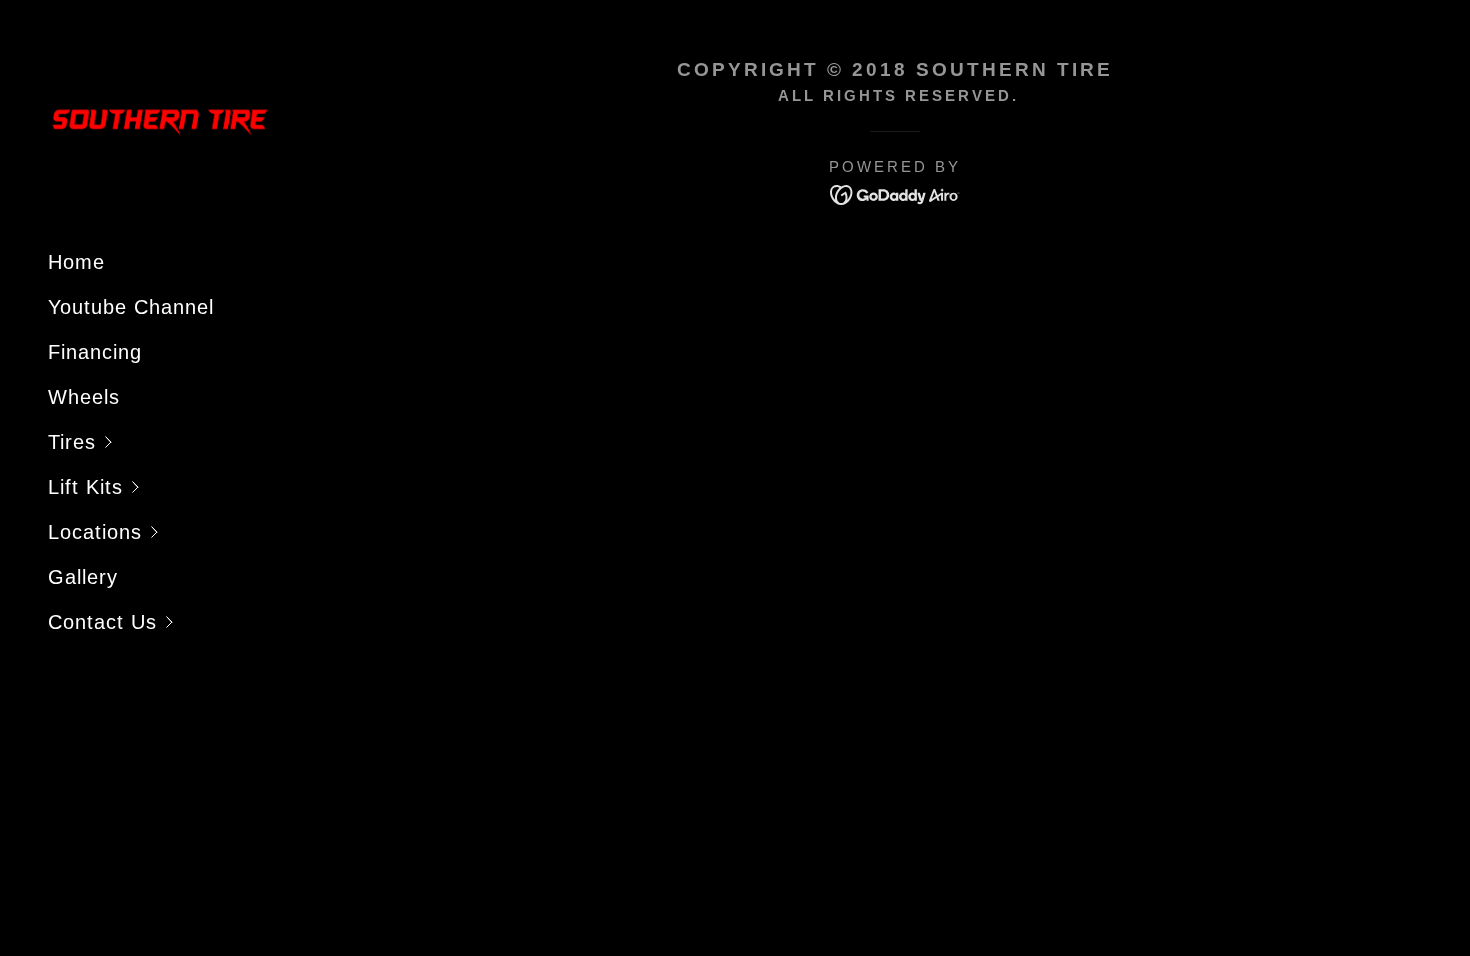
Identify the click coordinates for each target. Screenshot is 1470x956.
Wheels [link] (84, 397)
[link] (160, 121)
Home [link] (76, 262)
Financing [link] (95, 352)
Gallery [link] (83, 577)
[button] (184, 442)
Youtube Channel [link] (131, 307)
